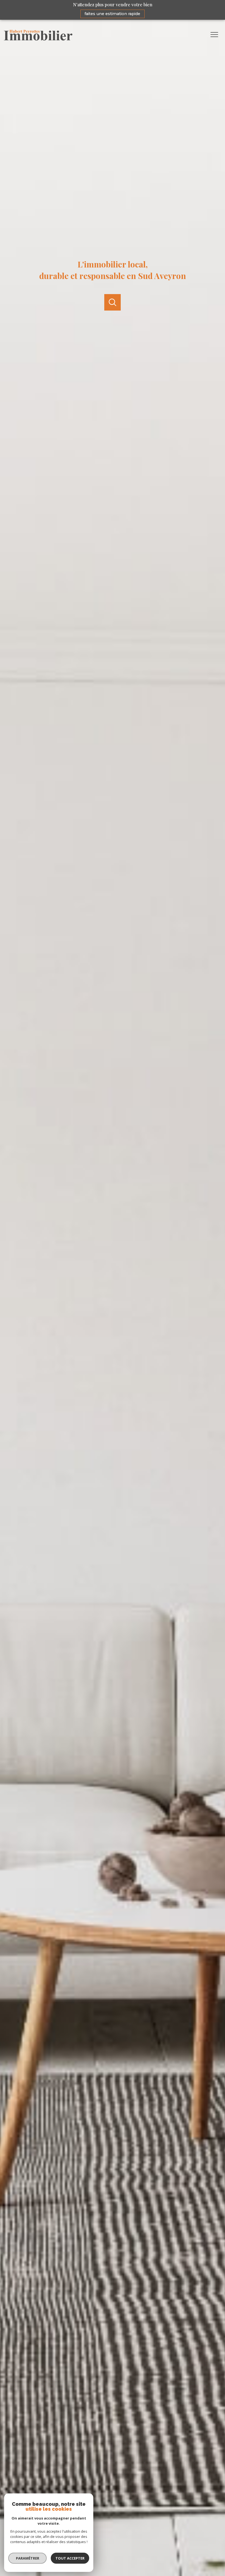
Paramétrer (28, 2558)
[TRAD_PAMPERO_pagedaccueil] (38, 39)
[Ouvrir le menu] (216, 35)
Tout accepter (70, 2558)
